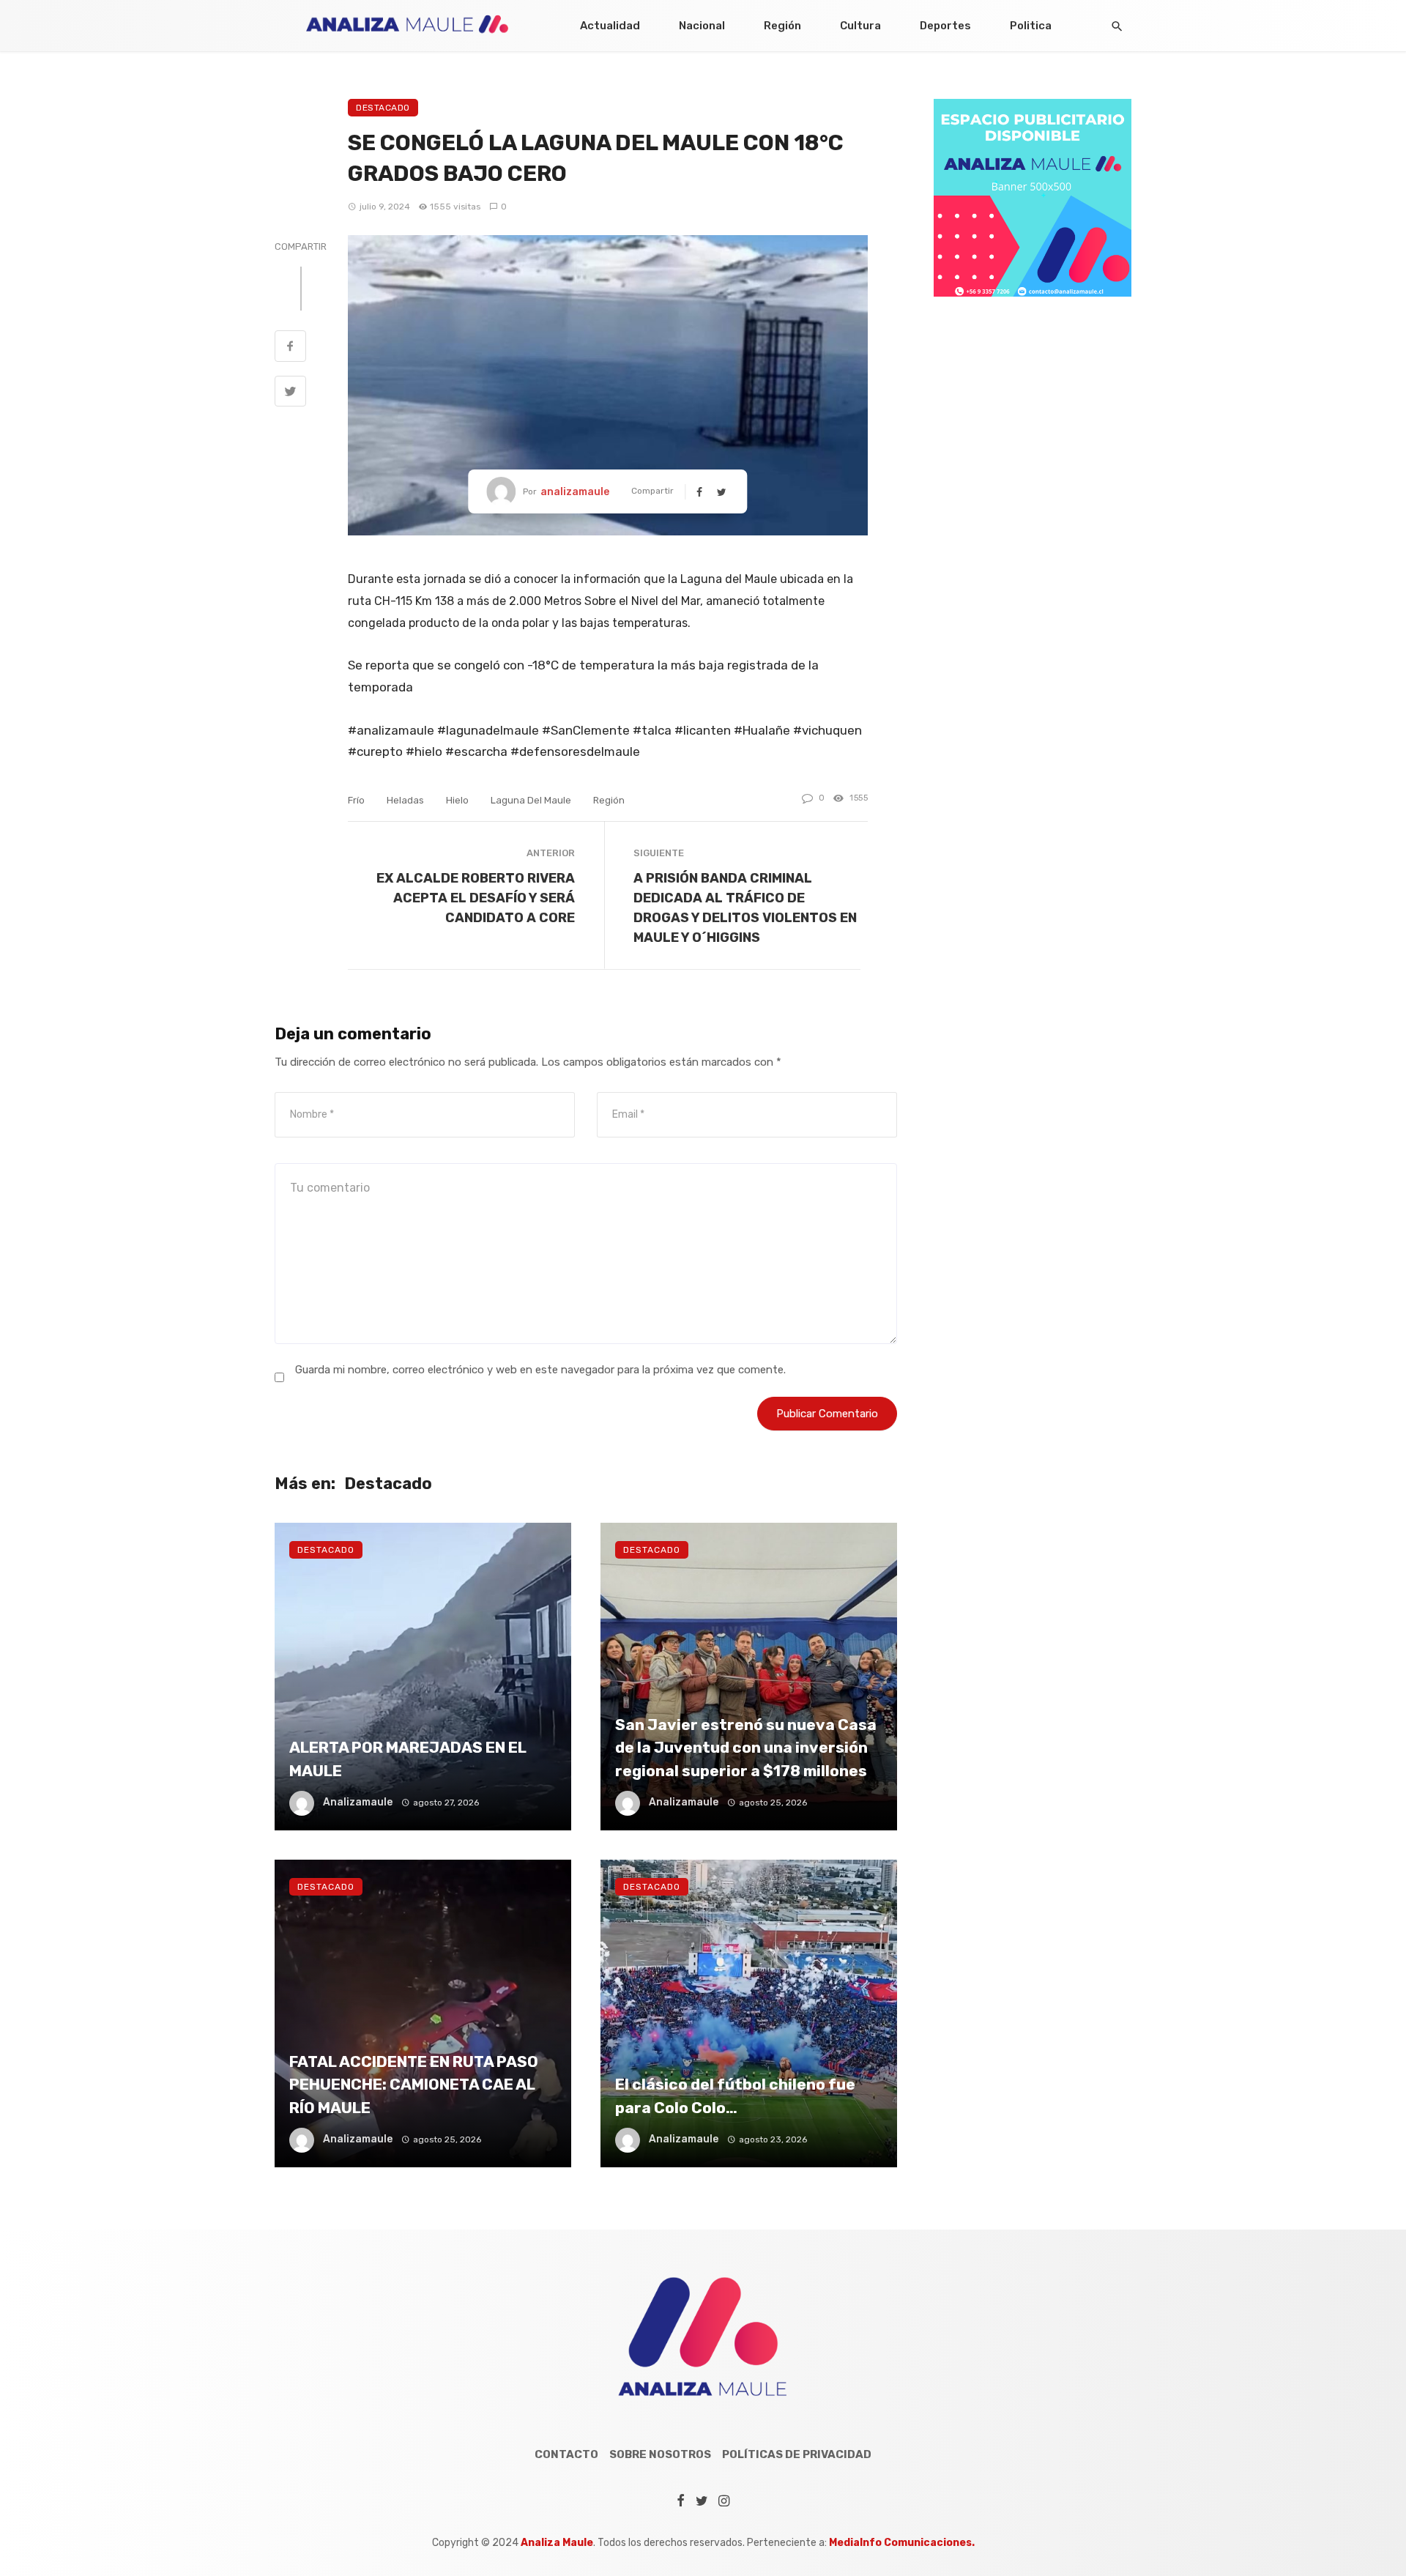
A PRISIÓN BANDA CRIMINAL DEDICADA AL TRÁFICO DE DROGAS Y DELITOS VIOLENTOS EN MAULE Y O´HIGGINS (745, 907)
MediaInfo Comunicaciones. (902, 2543)
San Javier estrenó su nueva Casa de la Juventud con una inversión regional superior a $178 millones (746, 1748)
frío (356, 800)
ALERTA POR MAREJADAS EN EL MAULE (408, 1759)
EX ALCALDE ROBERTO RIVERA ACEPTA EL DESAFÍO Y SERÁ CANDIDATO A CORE (476, 898)
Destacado (383, 108)
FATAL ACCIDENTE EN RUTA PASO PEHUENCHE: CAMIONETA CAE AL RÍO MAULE (414, 2085)
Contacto (566, 2454)
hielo (457, 800)
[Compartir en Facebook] (290, 348)
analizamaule (575, 492)
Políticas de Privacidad (797, 2454)
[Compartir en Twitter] (290, 393)
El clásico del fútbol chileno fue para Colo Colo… (735, 2096)
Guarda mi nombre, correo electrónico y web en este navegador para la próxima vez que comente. (540, 1370)
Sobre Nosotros (660, 2454)
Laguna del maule (531, 800)
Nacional (702, 26)
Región (782, 26)
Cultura (860, 26)
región (609, 800)
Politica (1031, 26)
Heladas (405, 800)
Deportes (945, 26)
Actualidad (610, 26)
